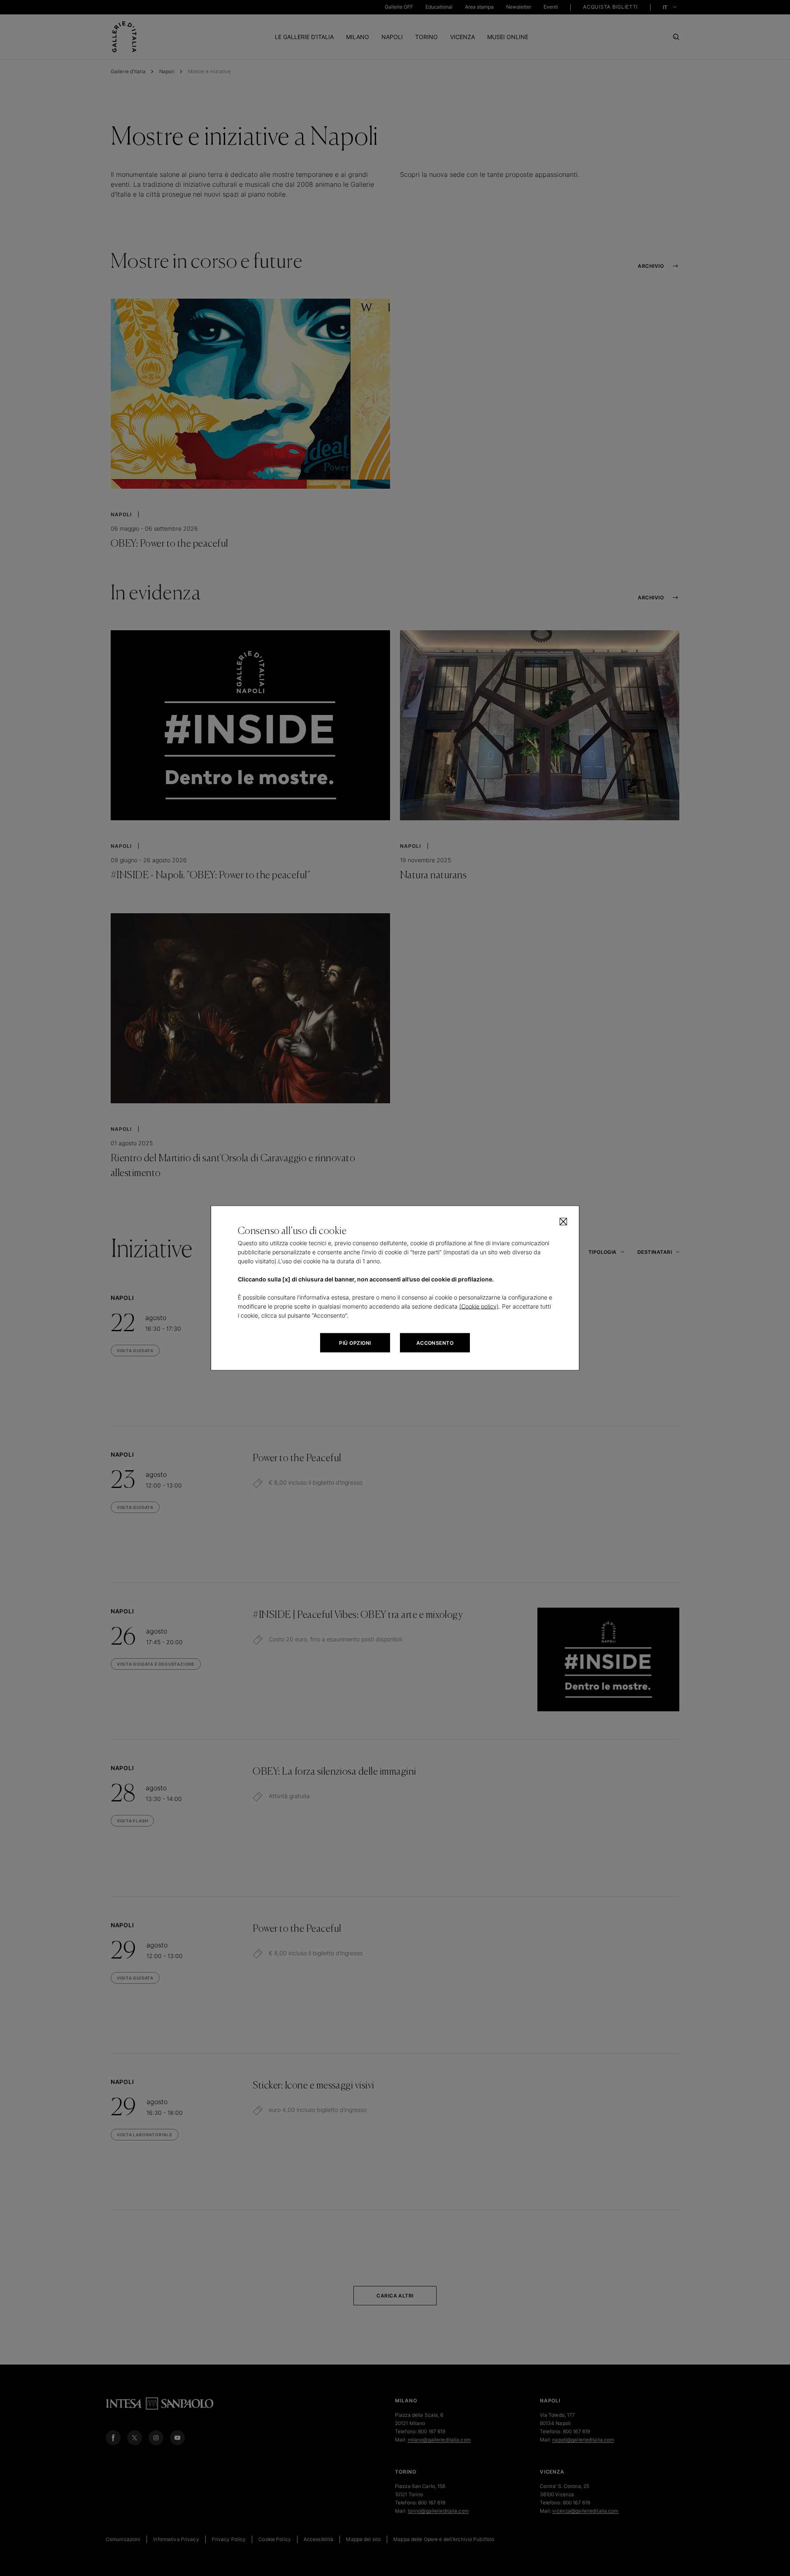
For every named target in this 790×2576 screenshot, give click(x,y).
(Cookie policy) (479, 1306)
